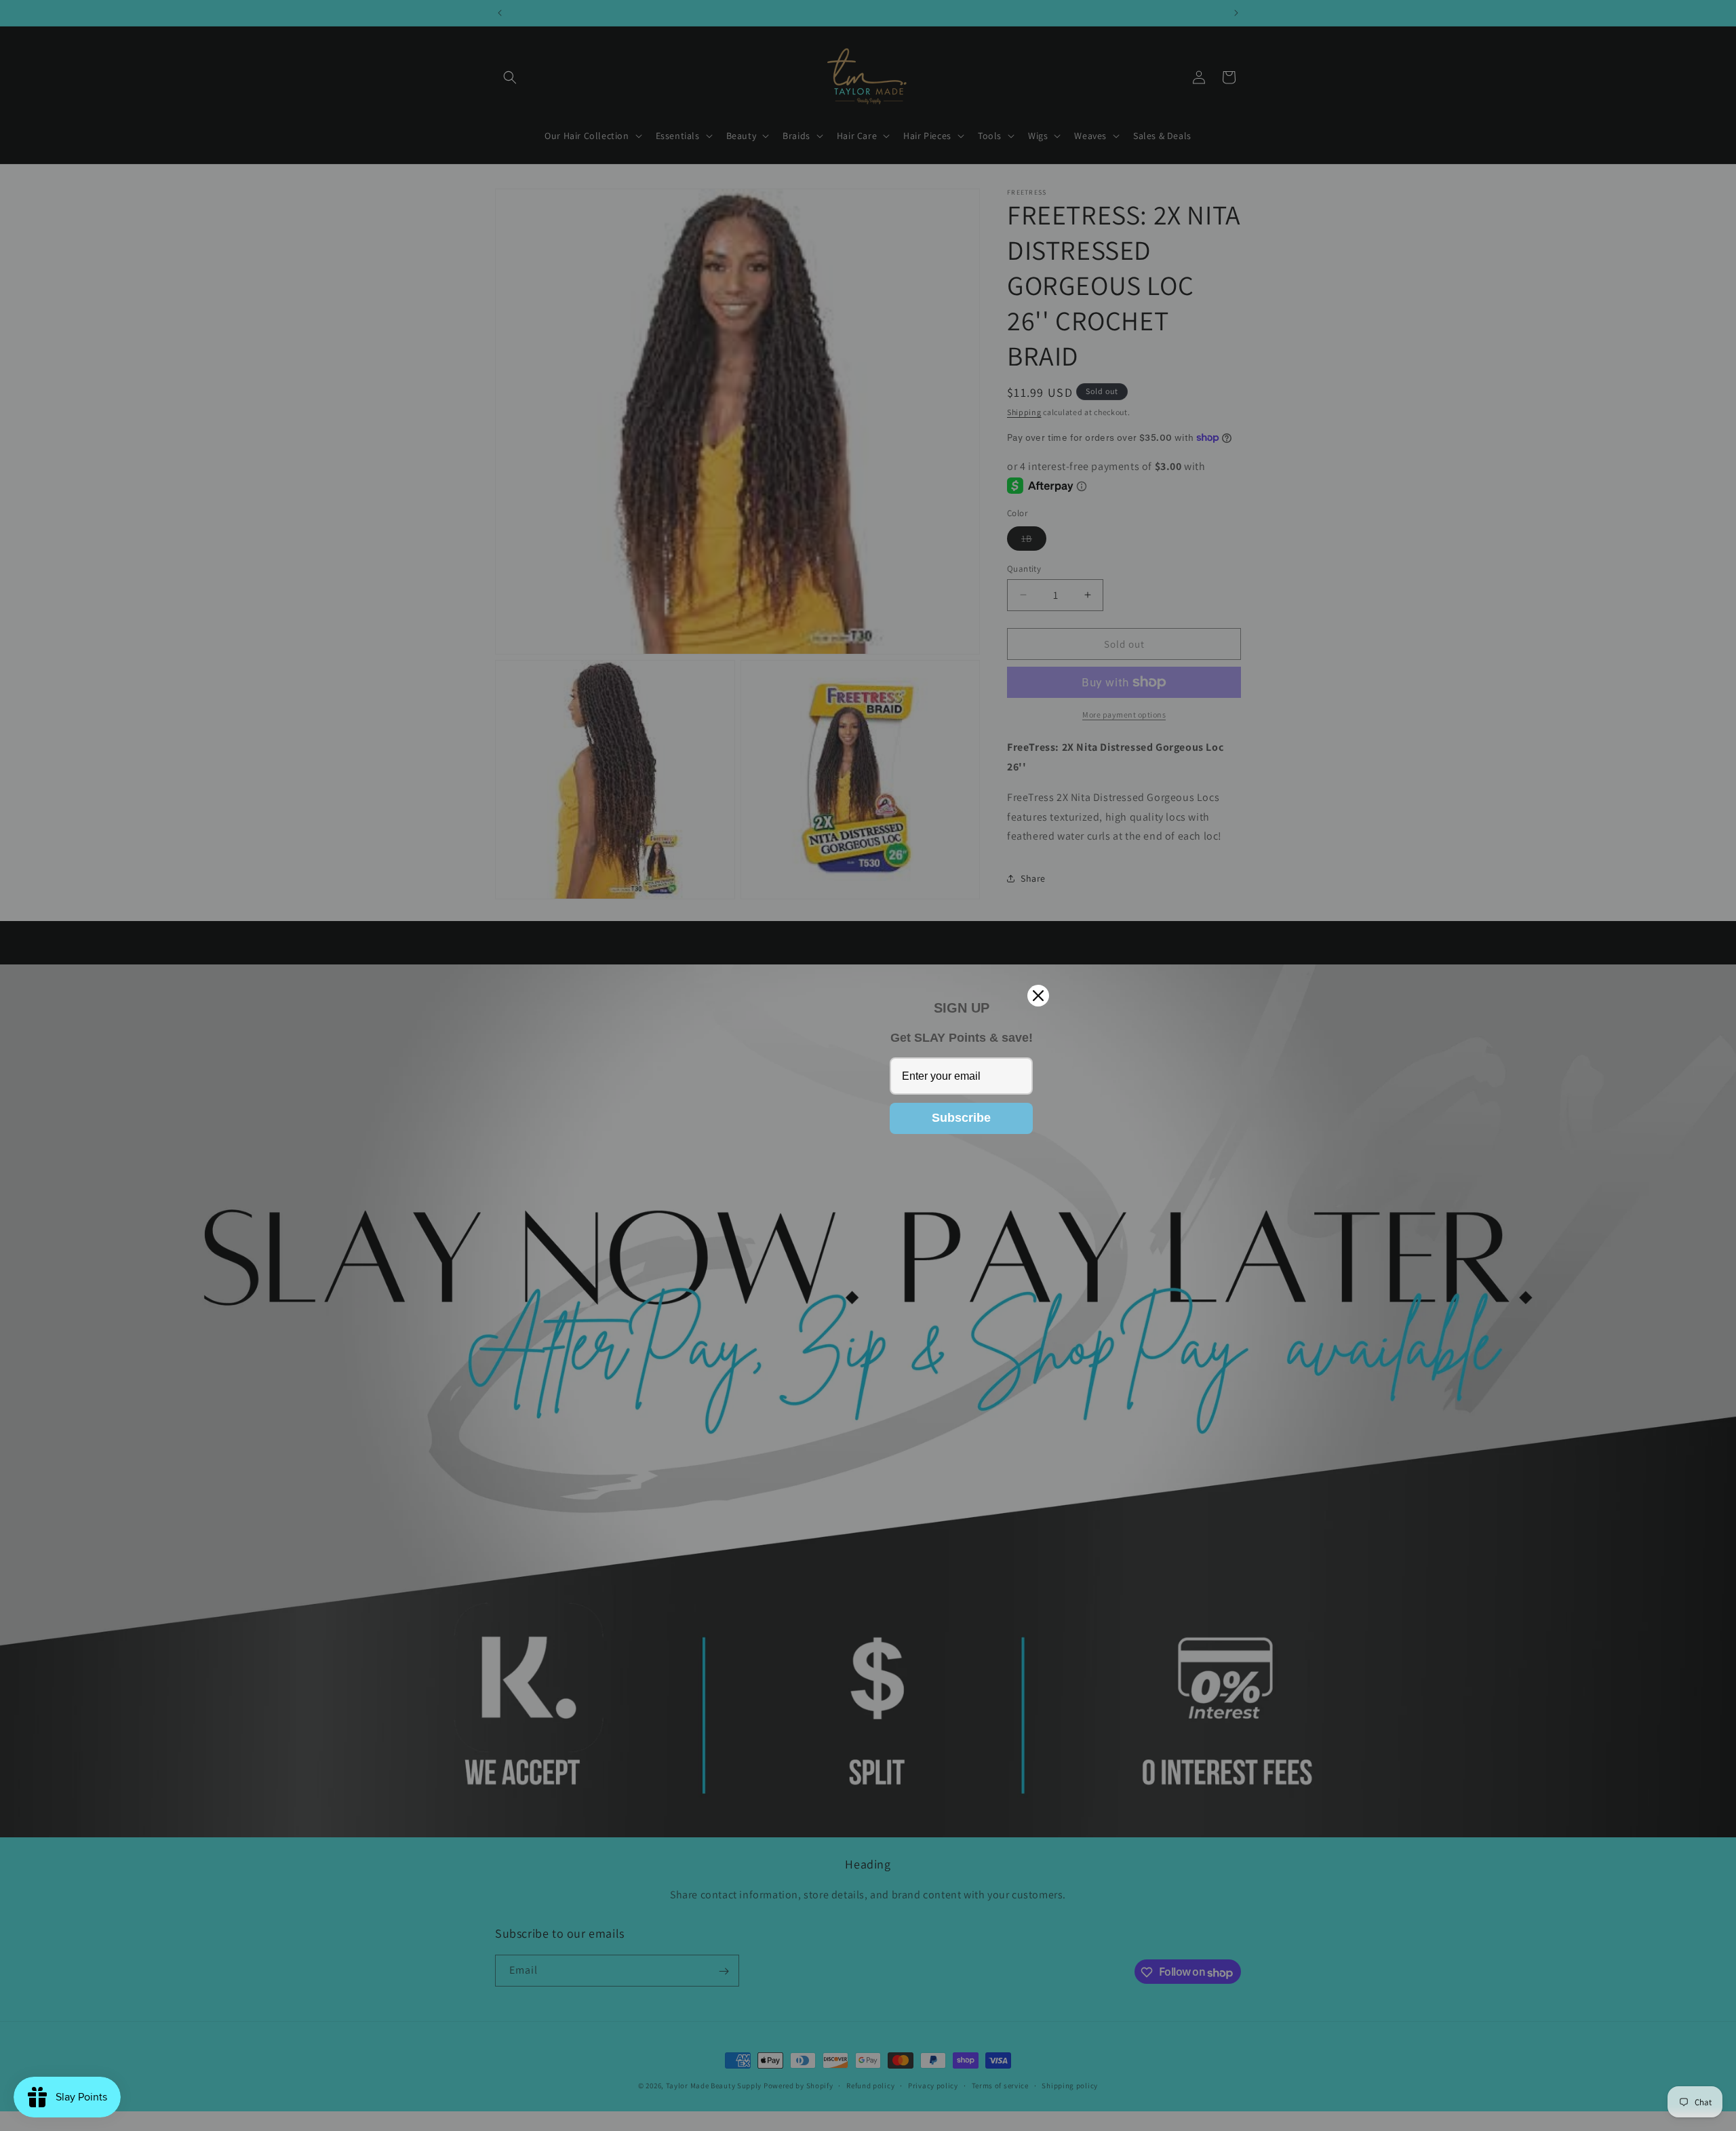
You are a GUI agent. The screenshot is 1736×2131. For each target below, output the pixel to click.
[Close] (1038, 996)
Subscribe (961, 1118)
